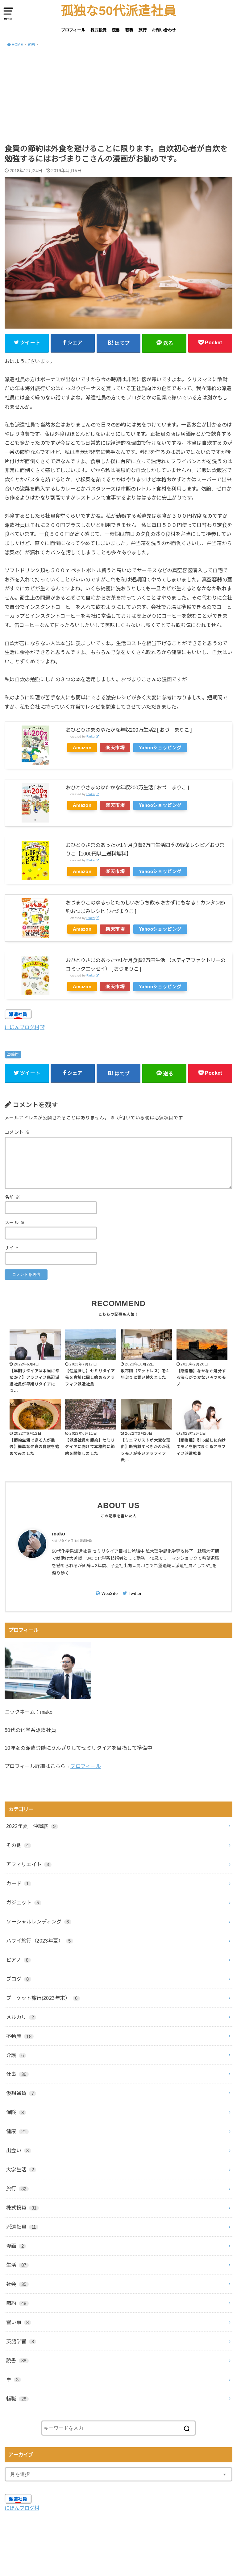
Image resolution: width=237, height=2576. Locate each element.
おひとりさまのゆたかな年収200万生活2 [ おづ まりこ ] (129, 730)
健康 (16, 2131)
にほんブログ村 (22, 1027)
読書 (116, 30)
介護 (15, 2055)
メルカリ (20, 2017)
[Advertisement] (118, 98)
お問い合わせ (164, 30)
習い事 (18, 2322)
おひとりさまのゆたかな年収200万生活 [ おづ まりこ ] (127, 787)
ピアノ (17, 1960)
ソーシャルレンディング (38, 1922)
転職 (129, 30)
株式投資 (98, 30)
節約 (15, 1054)
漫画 (15, 2246)
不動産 (19, 2036)
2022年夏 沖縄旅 (31, 1826)
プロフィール (73, 30)
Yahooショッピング (160, 748)
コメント (17, 1132)
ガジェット (23, 1903)
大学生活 (20, 2170)
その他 (18, 1845)
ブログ (18, 1979)
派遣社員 (21, 2227)
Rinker (91, 736)
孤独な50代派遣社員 (118, 11)
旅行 (143, 30)
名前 (12, 1197)
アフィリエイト (28, 1864)
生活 (16, 2265)
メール (15, 1223)
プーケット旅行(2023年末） (42, 1998)
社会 (16, 2284)
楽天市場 (115, 748)
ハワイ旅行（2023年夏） (39, 1941)
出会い (18, 2150)
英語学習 (20, 2341)
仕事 (16, 2074)
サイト (12, 1248)
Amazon (82, 748)
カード (18, 1883)
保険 (15, 2112)
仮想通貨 (20, 2093)
